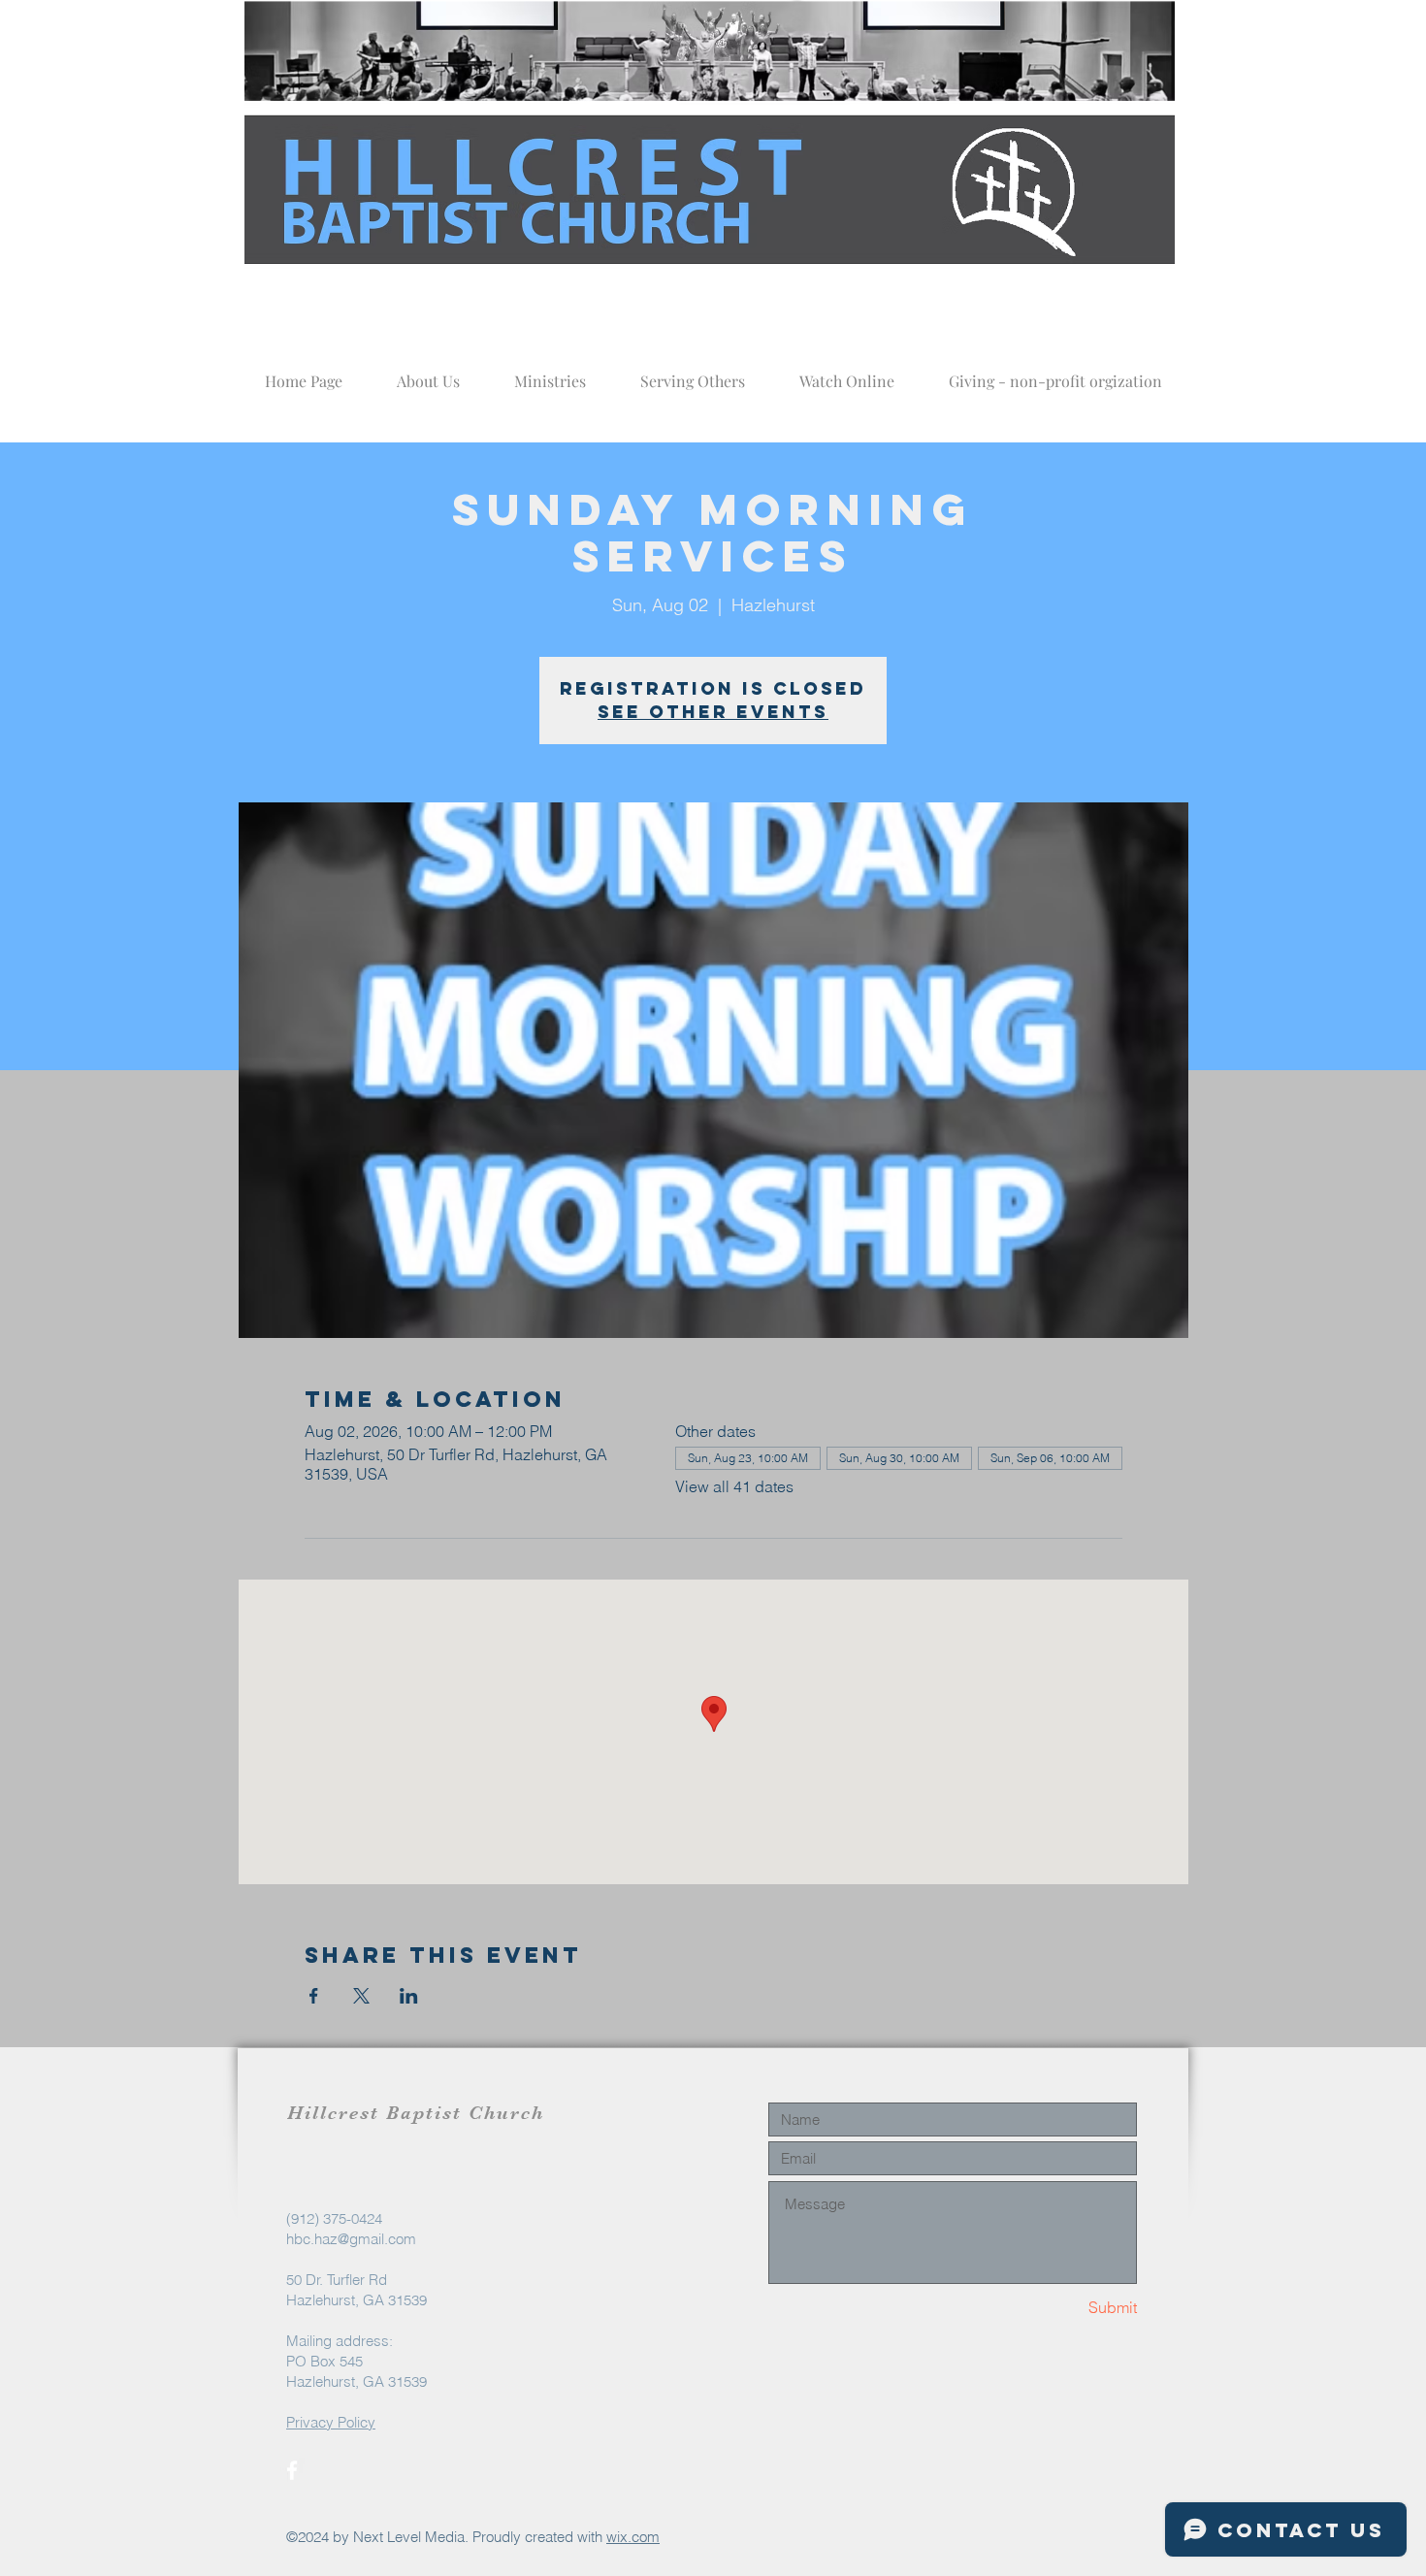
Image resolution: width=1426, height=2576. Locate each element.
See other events (713, 712)
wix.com (633, 2537)
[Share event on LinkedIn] (409, 1996)
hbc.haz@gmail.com (351, 2239)
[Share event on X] (361, 1996)
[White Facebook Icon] (292, 2470)
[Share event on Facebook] (314, 1996)
